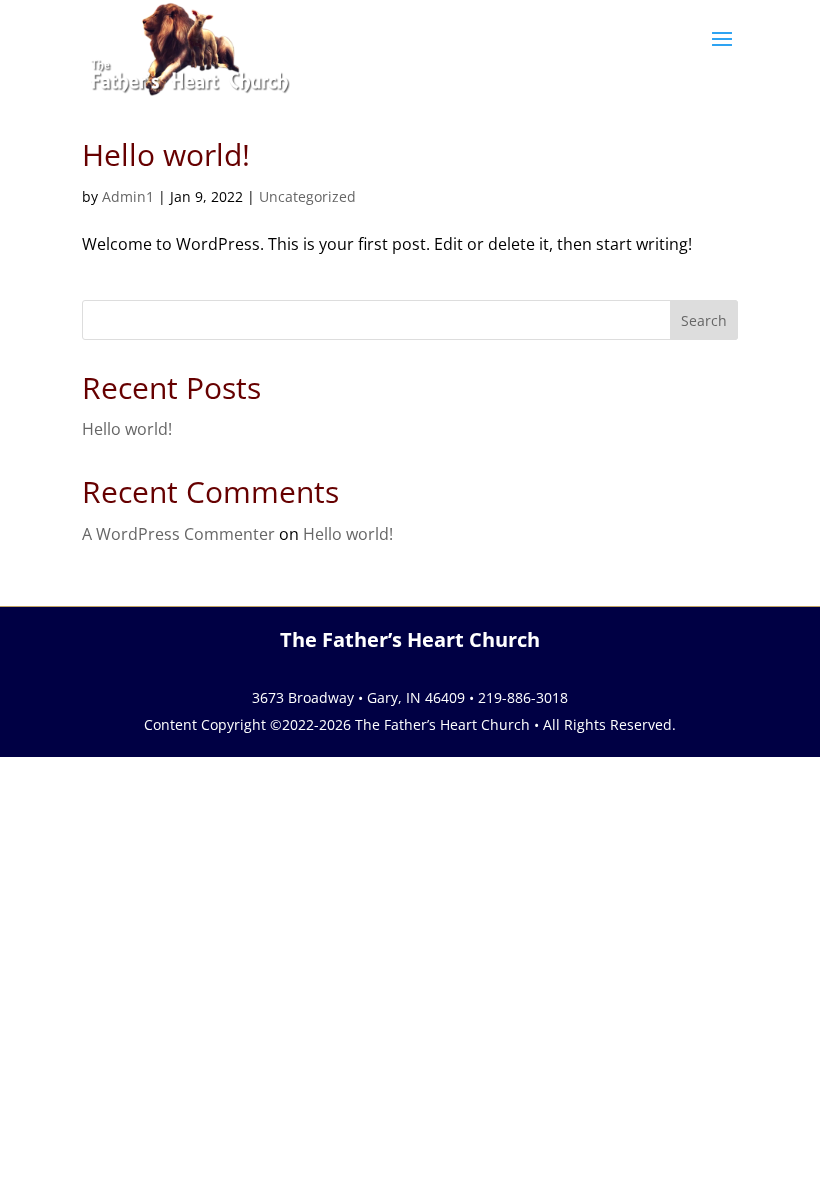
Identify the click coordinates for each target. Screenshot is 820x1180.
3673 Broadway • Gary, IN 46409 (358, 697)
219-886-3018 (523, 697)
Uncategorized (307, 196)
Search (704, 320)
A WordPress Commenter (178, 534)
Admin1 (128, 196)
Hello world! (166, 154)
